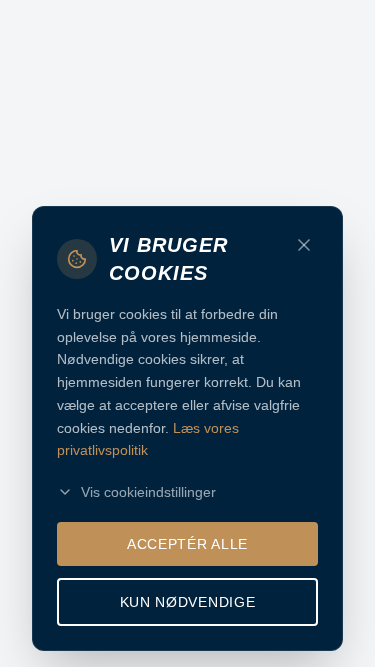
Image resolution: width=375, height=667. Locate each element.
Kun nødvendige (188, 602)
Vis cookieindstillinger (148, 492)
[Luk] (304, 245)
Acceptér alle (187, 544)
